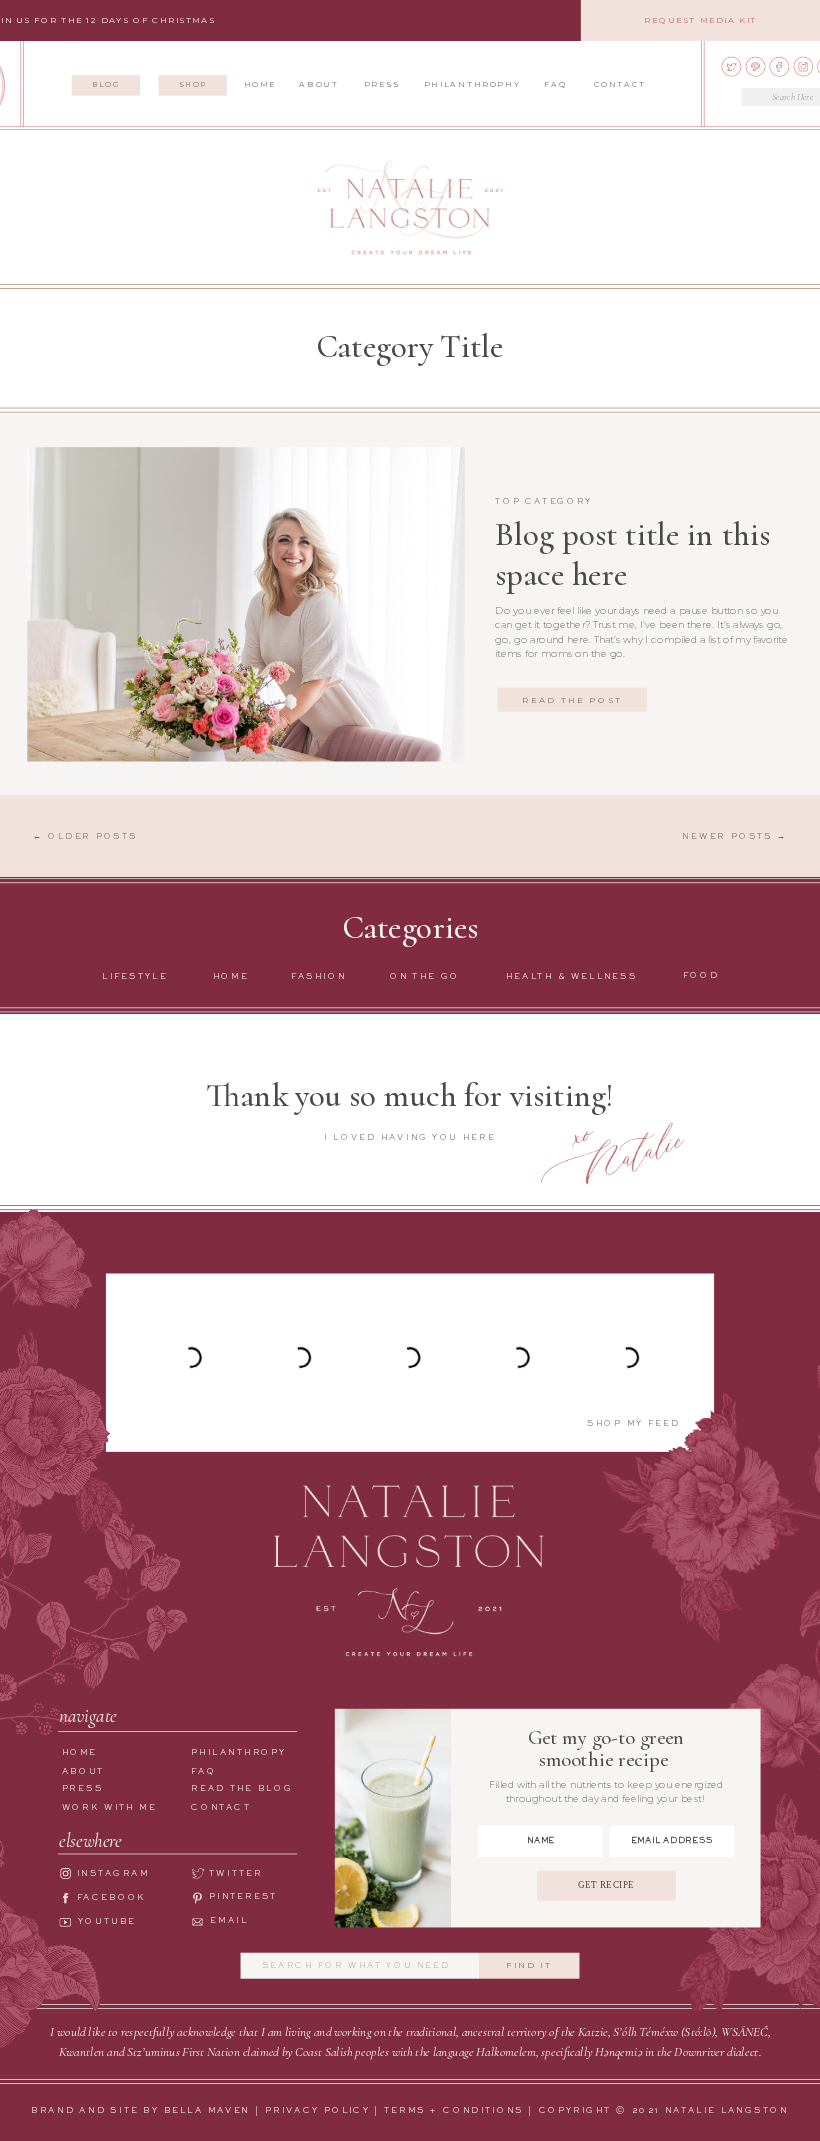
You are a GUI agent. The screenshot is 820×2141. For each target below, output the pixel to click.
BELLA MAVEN (207, 2111)
